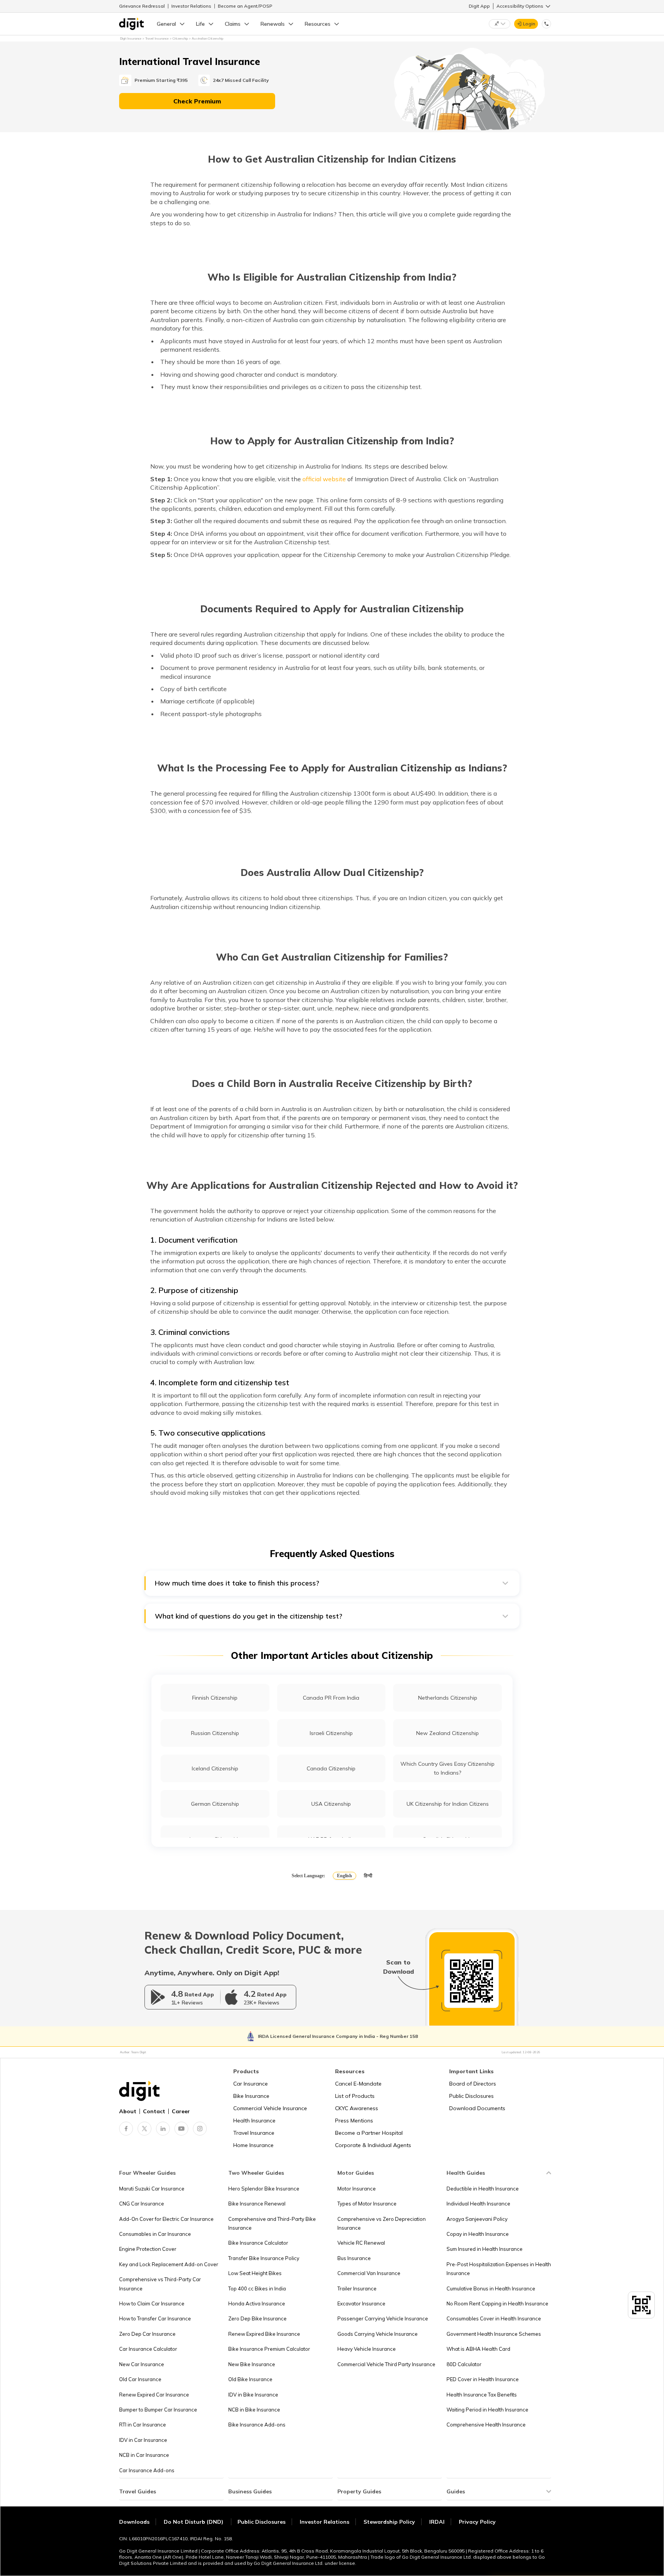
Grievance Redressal (142, 6)
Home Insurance (253, 2145)
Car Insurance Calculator (148, 2349)
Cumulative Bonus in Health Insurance (491, 2288)
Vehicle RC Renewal (361, 2243)
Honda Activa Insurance (257, 2303)
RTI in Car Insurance (143, 2425)
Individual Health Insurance (478, 2204)
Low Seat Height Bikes (255, 2273)
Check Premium (197, 101)
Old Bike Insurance (250, 2379)
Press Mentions (354, 2121)
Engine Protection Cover (148, 2249)
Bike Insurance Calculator (258, 2243)
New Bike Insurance (252, 2364)
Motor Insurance (357, 2189)
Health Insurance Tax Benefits (482, 2395)
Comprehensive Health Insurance (486, 2425)
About (128, 2111)
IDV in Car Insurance (143, 2440)
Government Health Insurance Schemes (494, 2334)
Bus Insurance (354, 2258)
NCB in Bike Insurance (254, 2410)
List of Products (355, 2096)
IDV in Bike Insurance (253, 2395)
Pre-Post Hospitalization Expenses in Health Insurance (499, 2269)
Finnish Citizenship (215, 1698)
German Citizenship (215, 1804)
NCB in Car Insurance (144, 2455)
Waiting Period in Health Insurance (487, 2410)
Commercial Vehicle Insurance (270, 2108)
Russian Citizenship (215, 1733)
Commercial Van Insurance (369, 2273)
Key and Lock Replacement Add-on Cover (169, 2264)
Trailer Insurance (357, 2288)
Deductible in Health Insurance (483, 2189)
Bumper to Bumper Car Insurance (158, 2410)
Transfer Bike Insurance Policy (264, 2258)
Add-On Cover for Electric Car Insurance (166, 2219)
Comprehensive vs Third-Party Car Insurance (160, 2284)
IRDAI (437, 2522)
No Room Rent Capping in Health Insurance (497, 2303)
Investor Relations (191, 6)
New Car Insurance (142, 2364)
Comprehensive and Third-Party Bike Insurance (272, 2223)
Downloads (134, 2522)
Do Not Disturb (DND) (194, 2522)
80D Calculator (464, 2364)
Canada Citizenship (331, 1768)
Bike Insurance (251, 2096)
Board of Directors (473, 2084)
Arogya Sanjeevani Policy (477, 2219)
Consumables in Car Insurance (155, 2234)
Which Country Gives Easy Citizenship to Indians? (447, 1768)
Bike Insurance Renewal (257, 2204)
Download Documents (477, 2108)
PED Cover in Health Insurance (483, 2379)
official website (324, 479)
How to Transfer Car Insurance (155, 2318)
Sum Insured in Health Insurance (485, 2249)
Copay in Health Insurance (478, 2234)
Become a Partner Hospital (369, 2133)
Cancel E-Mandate (358, 2084)
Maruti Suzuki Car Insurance (152, 2189)
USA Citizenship (331, 1804)
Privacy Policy (477, 2522)
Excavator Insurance (361, 2303)
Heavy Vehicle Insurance (367, 2349)
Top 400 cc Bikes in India (257, 2288)
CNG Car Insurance (142, 2204)
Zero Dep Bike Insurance (257, 2318)
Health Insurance (254, 2121)
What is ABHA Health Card (478, 2349)
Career (181, 2111)
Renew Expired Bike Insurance (264, 2334)
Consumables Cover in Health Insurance (494, 2318)
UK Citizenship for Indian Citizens (448, 1804)
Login (529, 24)
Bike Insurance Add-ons (257, 2425)
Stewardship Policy (389, 2522)
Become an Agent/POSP (245, 6)
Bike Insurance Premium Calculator (269, 2349)
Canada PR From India (331, 1698)
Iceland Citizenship (215, 1768)
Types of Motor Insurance (367, 2204)
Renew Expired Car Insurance (154, 2395)
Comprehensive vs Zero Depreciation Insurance (382, 2223)
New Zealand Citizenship (447, 1733)
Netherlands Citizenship (448, 1698)
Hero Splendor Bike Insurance (264, 2189)
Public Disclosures (471, 2096)
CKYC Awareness (357, 2108)
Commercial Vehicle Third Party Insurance (386, 2364)
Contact (154, 2111)
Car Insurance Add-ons (147, 2470)
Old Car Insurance (140, 2379)
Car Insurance (251, 2084)
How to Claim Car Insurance (152, 2303)
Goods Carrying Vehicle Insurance (378, 2334)
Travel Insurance (254, 2133)
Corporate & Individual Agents (373, 2145)
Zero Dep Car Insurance (147, 2334)
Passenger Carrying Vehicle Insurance (383, 2318)
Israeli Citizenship (331, 1733)
